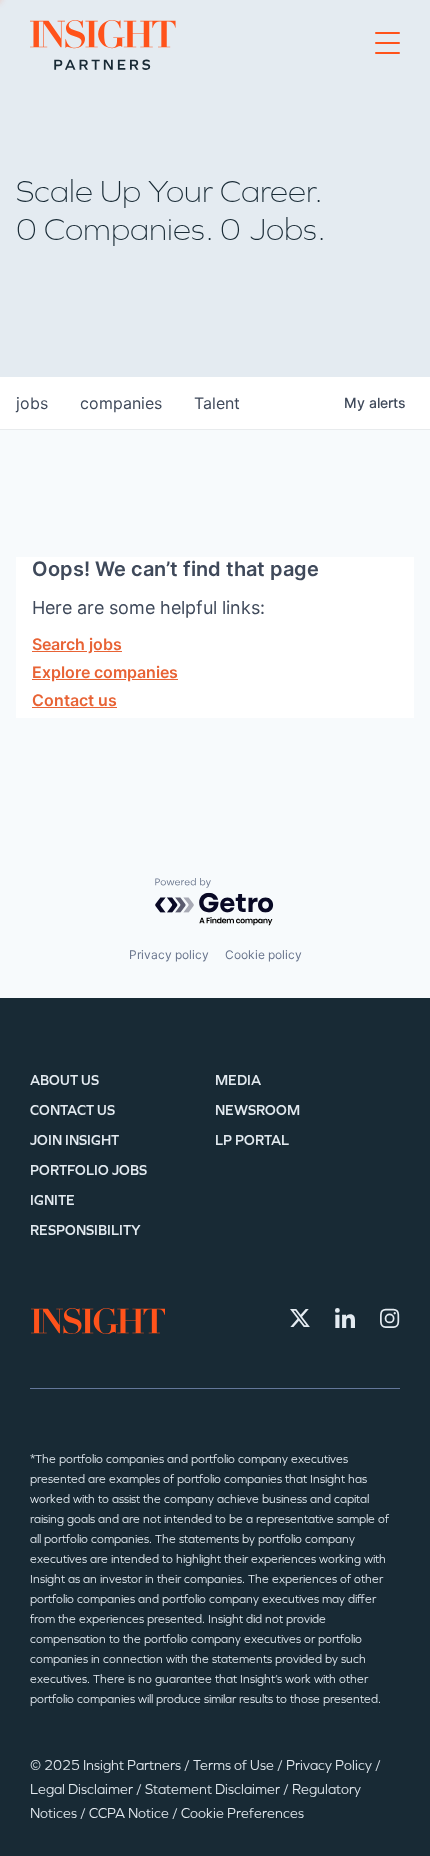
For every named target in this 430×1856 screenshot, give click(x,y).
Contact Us (72, 1110)
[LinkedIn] (345, 1318)
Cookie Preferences (242, 1813)
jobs (32, 403)
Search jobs (77, 644)
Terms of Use (235, 1765)
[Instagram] (390, 1318)
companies (121, 403)
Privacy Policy (330, 1765)
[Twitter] (300, 1318)
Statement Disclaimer (214, 1789)
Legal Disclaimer (83, 1789)
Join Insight (74, 1140)
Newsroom (257, 1110)
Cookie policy (263, 954)
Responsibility (85, 1230)
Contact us (74, 700)
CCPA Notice (130, 1813)
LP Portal (252, 1140)
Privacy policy (169, 954)
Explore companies (105, 672)
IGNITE (52, 1200)
